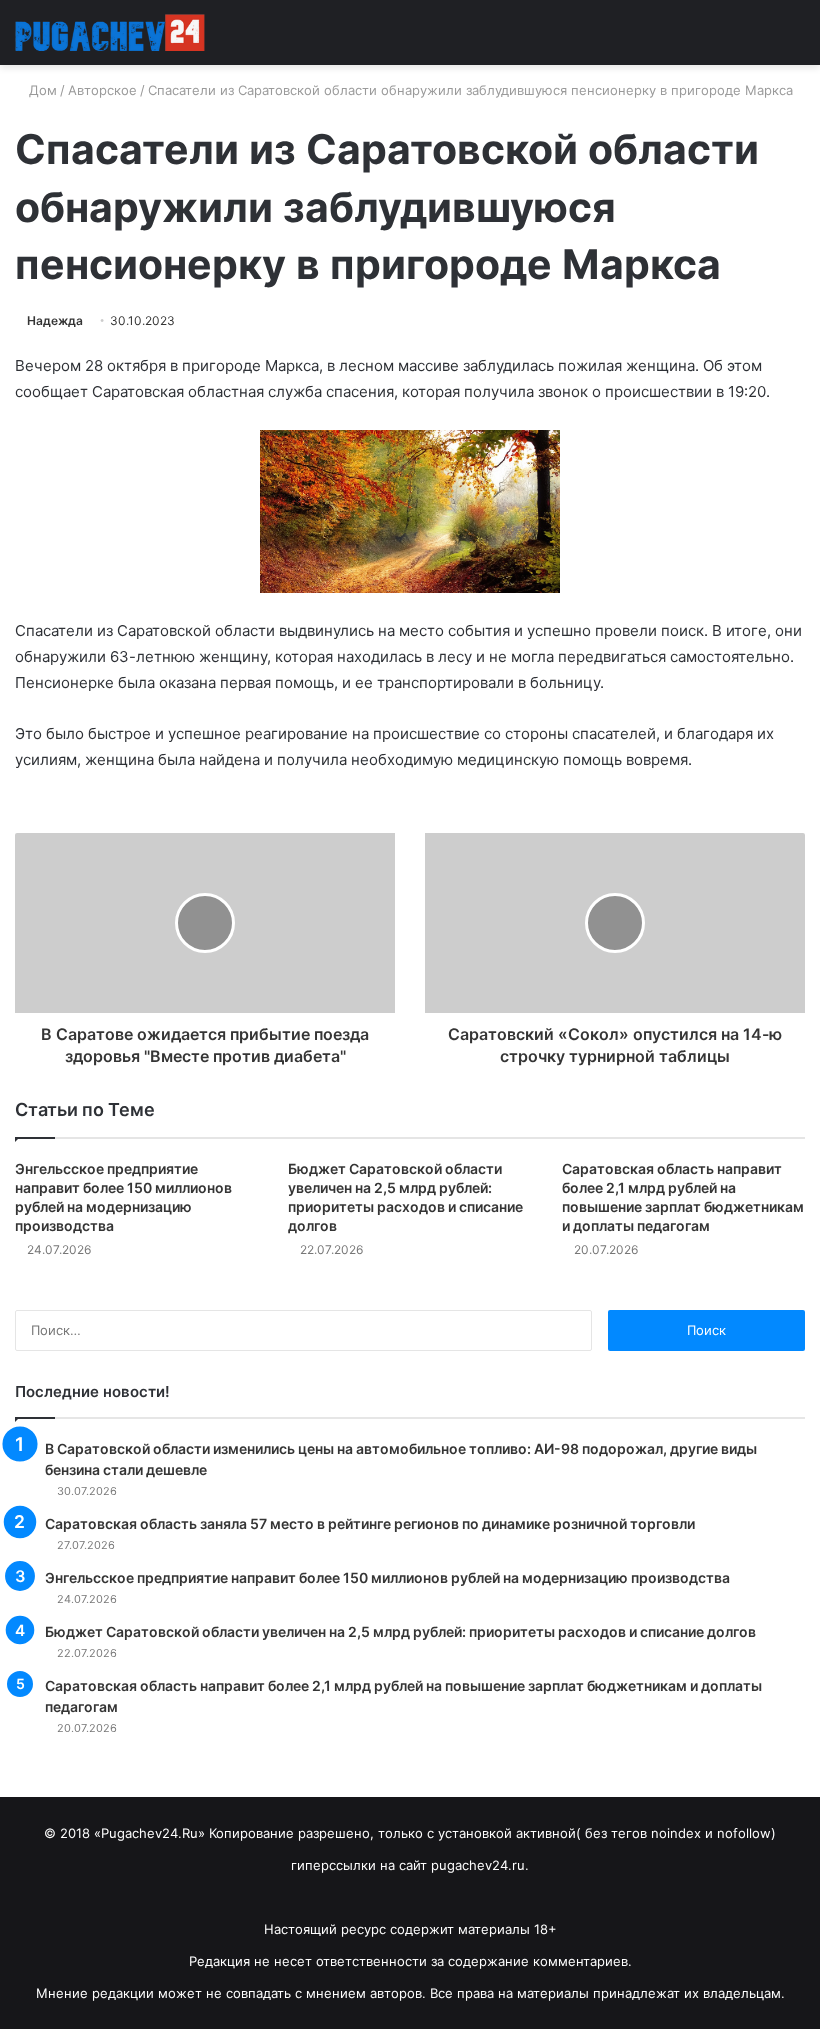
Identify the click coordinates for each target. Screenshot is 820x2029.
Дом (41, 90)
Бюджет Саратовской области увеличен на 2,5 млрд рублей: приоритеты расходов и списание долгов (400, 1631)
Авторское (102, 90)
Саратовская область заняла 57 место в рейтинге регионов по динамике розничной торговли (370, 1523)
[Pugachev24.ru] (110, 32)
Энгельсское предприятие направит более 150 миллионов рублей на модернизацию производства (387, 1577)
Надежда (55, 320)
